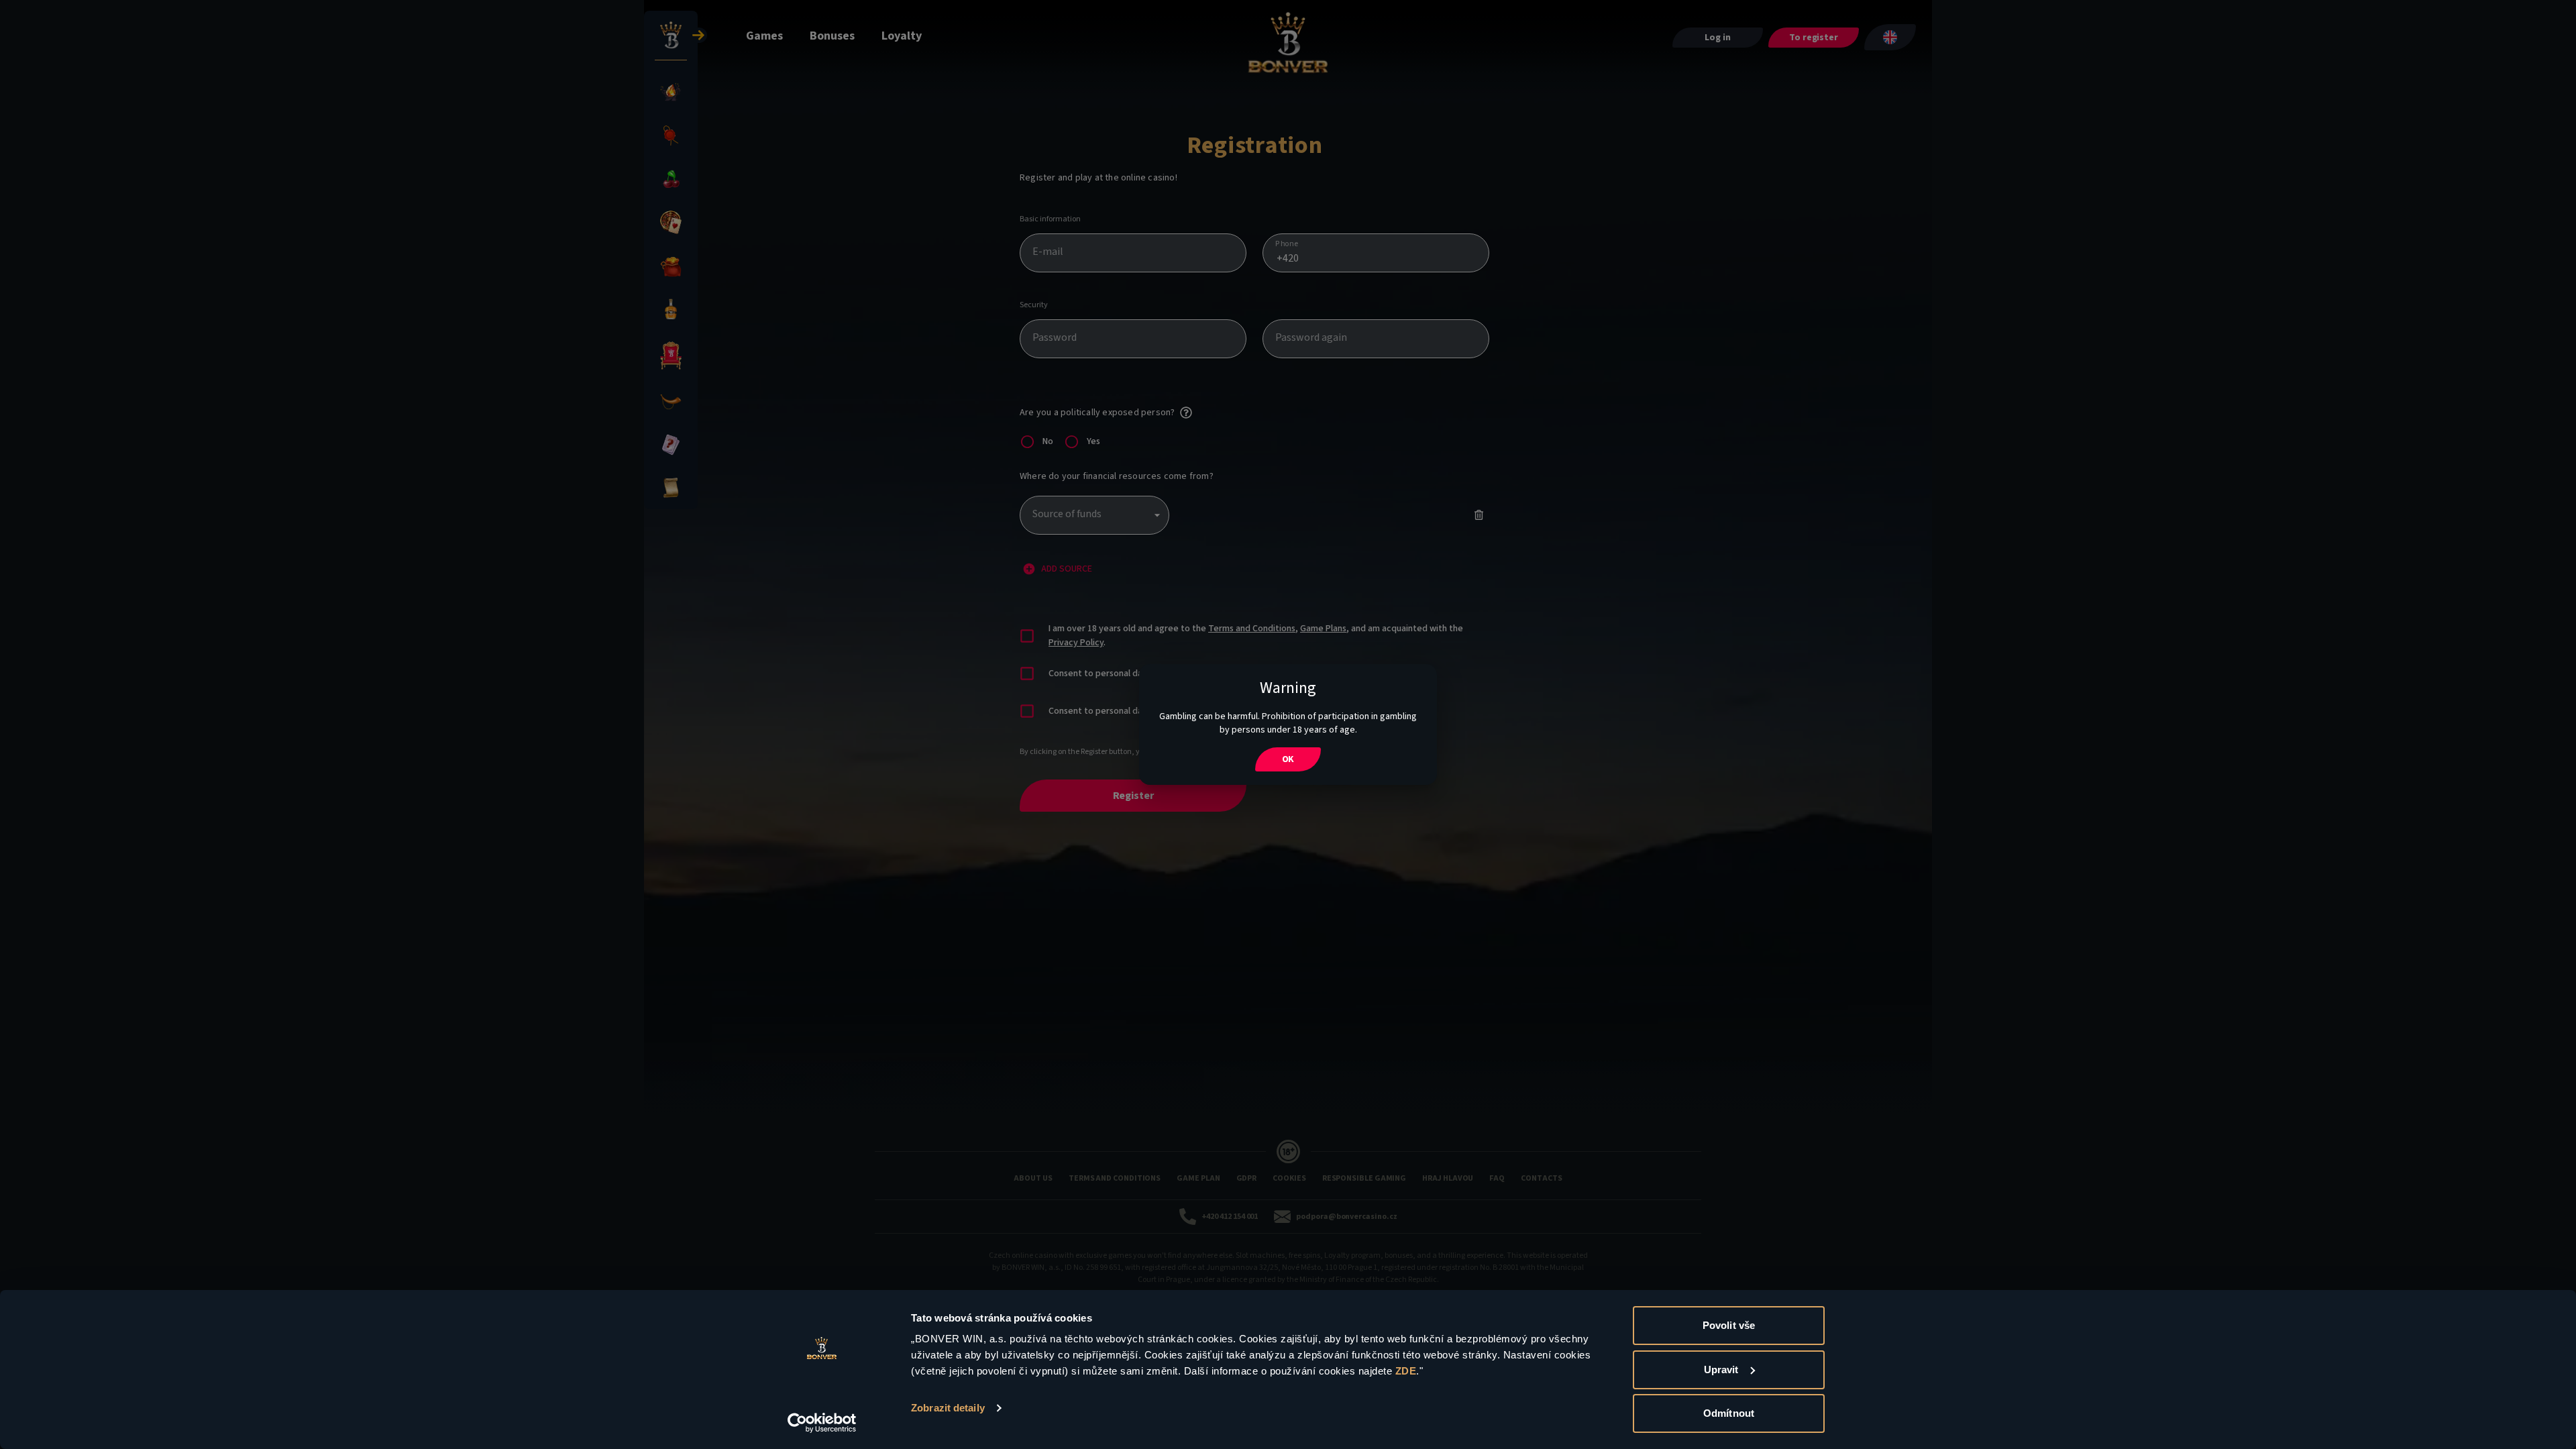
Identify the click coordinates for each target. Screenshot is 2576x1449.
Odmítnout (1729, 1413)
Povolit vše (1729, 1325)
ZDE (1406, 1371)
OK (1288, 759)
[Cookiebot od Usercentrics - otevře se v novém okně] (822, 1423)
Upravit (1721, 1370)
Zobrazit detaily (948, 1408)
